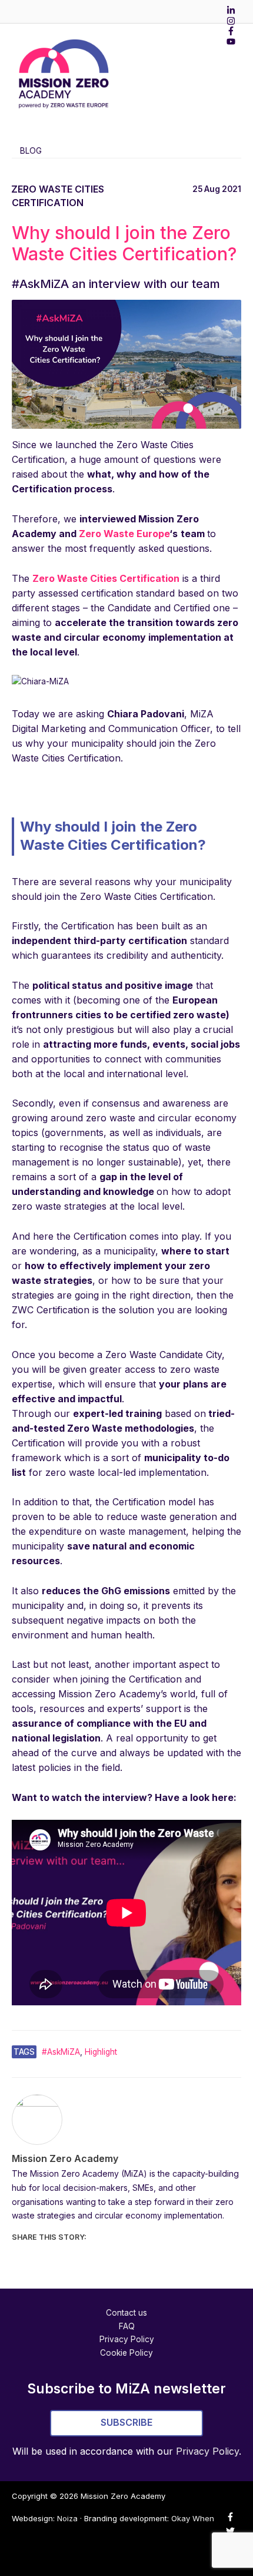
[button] (197, 75)
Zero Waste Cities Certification (106, 578)
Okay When (193, 2518)
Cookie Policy (126, 2353)
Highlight (101, 2052)
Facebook (23, 2262)
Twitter (56, 2262)
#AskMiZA (61, 2052)
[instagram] (231, 22)
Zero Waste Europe (124, 534)
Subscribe (126, 2422)
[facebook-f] (231, 32)
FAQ (127, 2326)
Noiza (67, 2518)
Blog (31, 151)
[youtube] (231, 43)
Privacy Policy (127, 2339)
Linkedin (90, 2262)
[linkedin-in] (231, 12)
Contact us (126, 2313)
